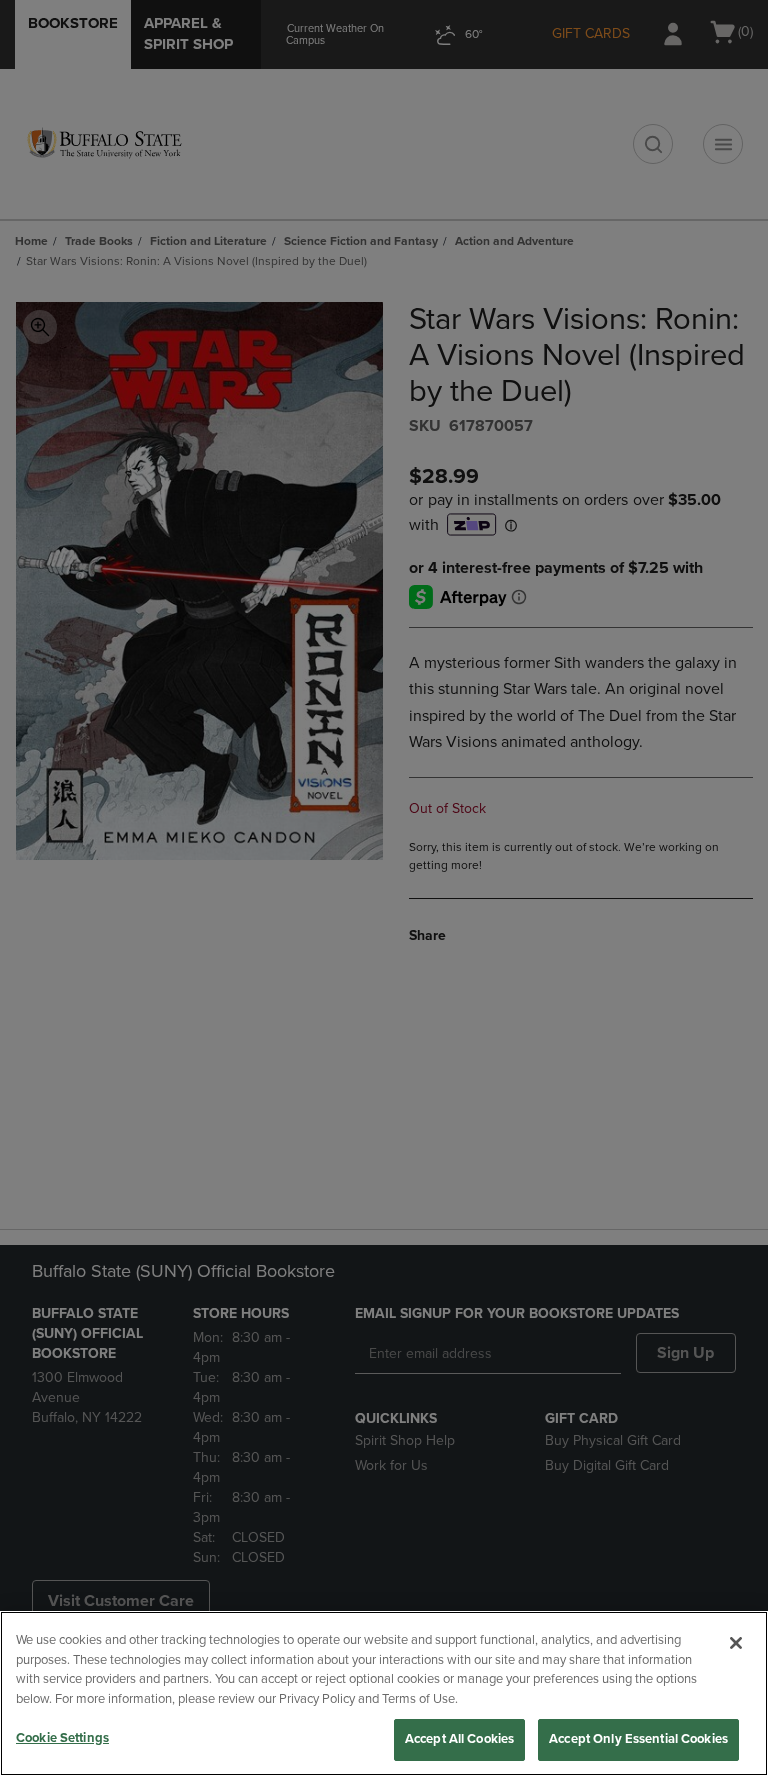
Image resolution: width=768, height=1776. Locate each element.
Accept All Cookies (459, 1739)
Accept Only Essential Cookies (638, 1739)
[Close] (736, 1643)
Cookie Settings (62, 1738)
